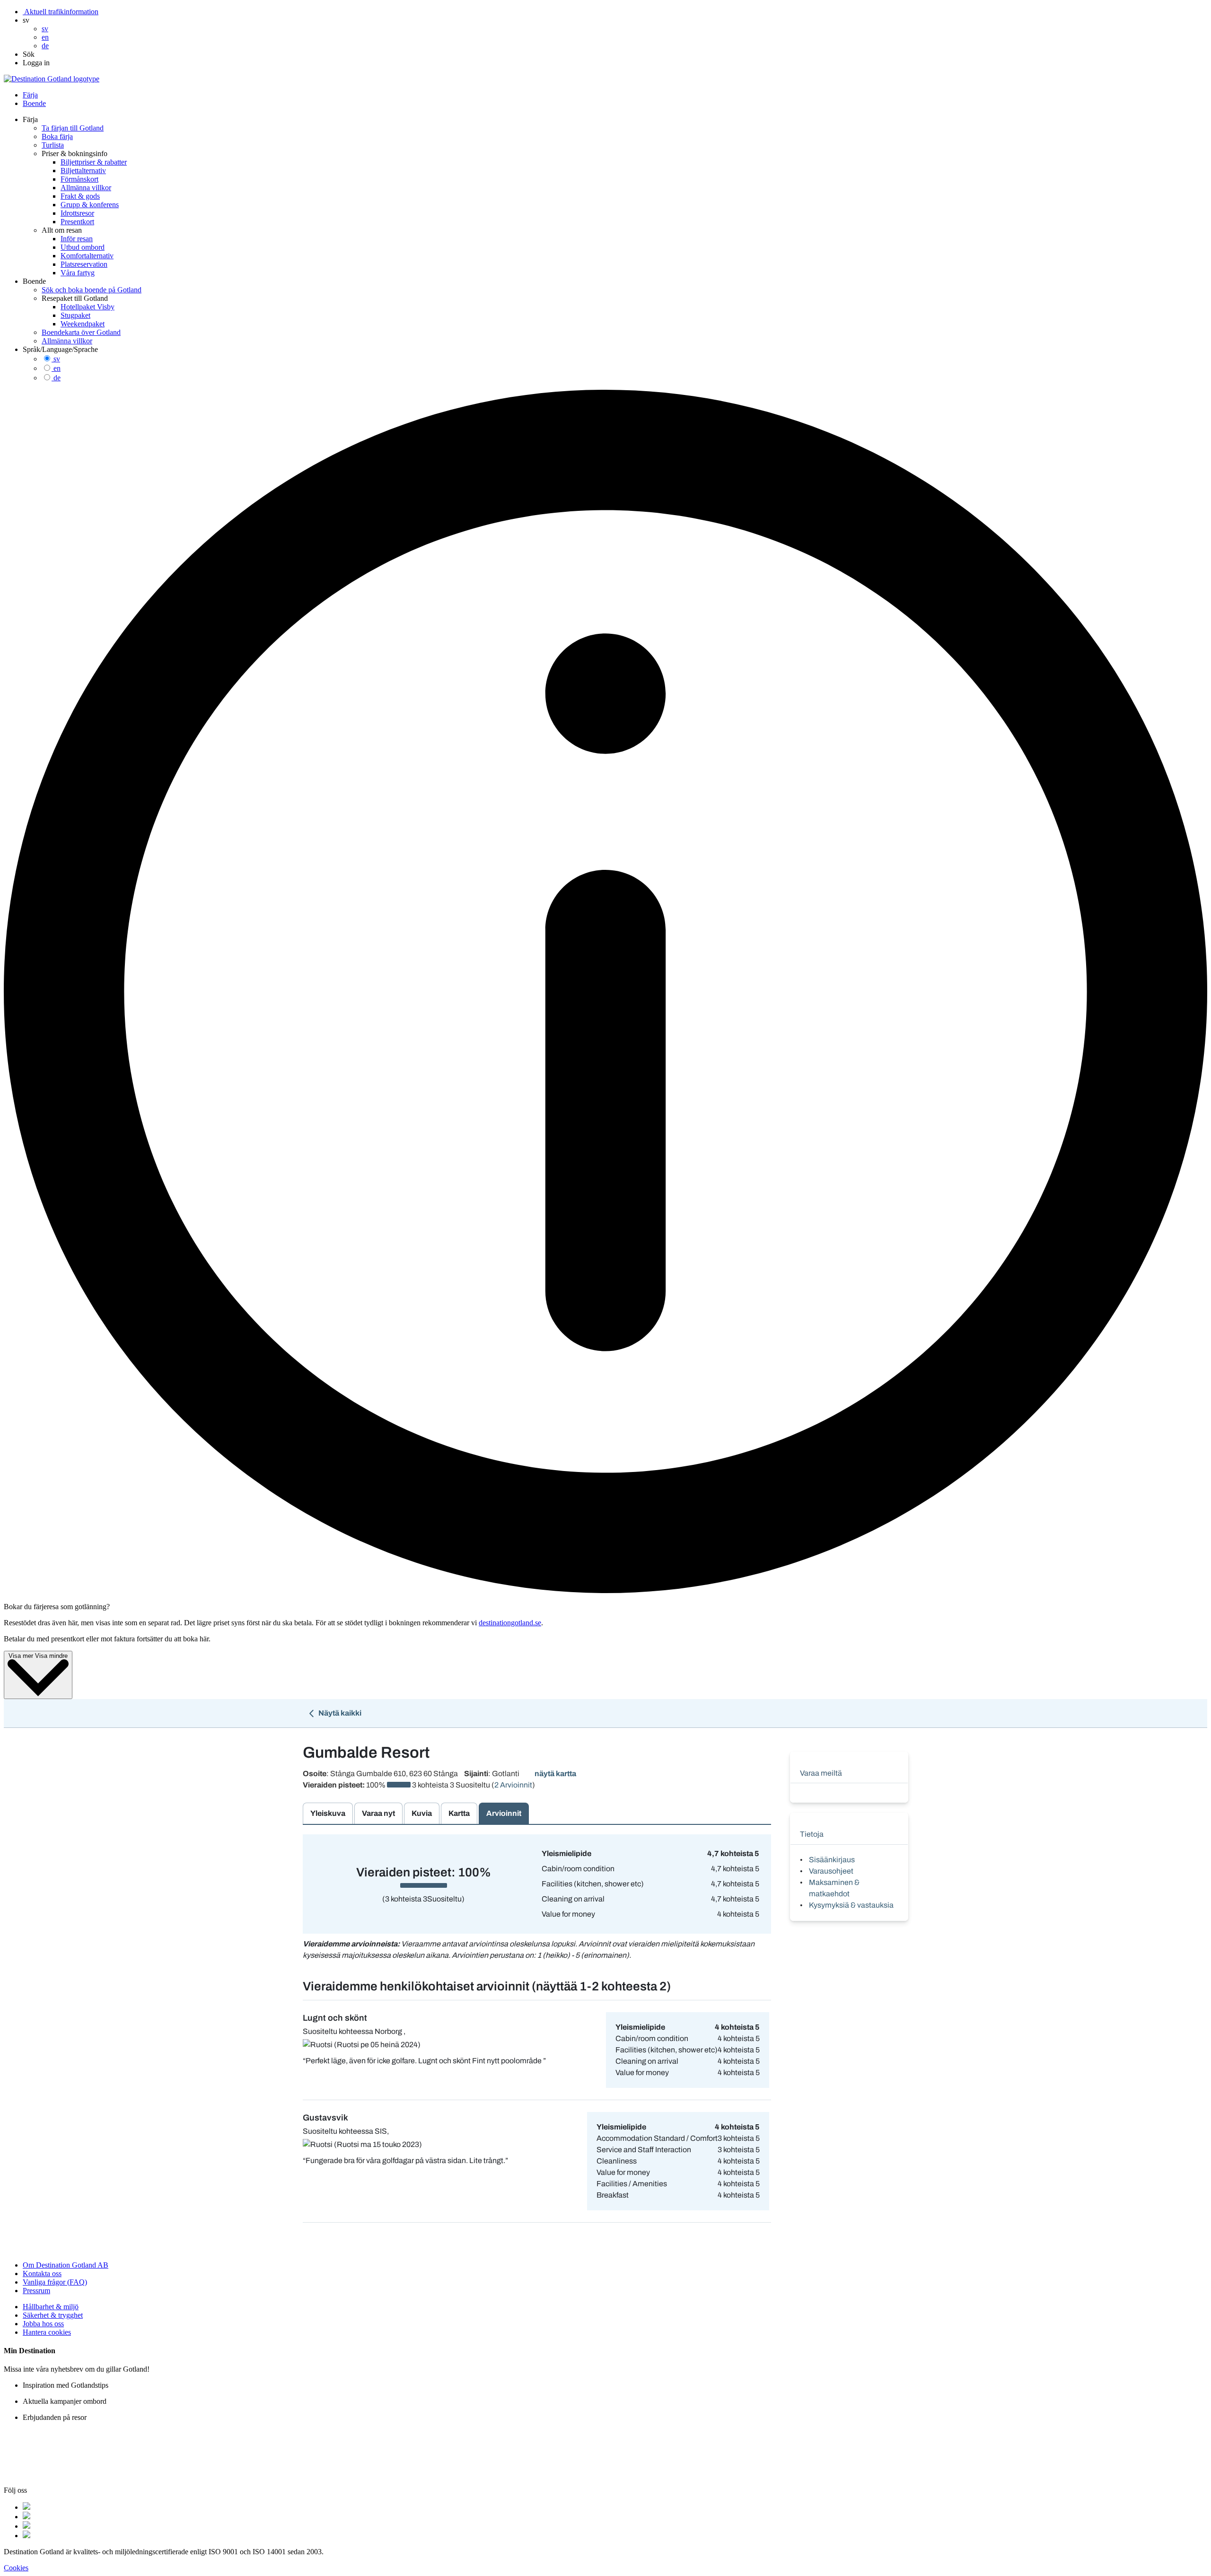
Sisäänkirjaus (832, 1860)
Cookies (16, 2568)
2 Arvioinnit (513, 1785)
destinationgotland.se (510, 1623)
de (57, 378)
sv (57, 359)
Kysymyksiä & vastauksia (851, 1905)
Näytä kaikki (339, 1713)
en (57, 368)
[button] (26, 20)
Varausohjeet (831, 1871)
